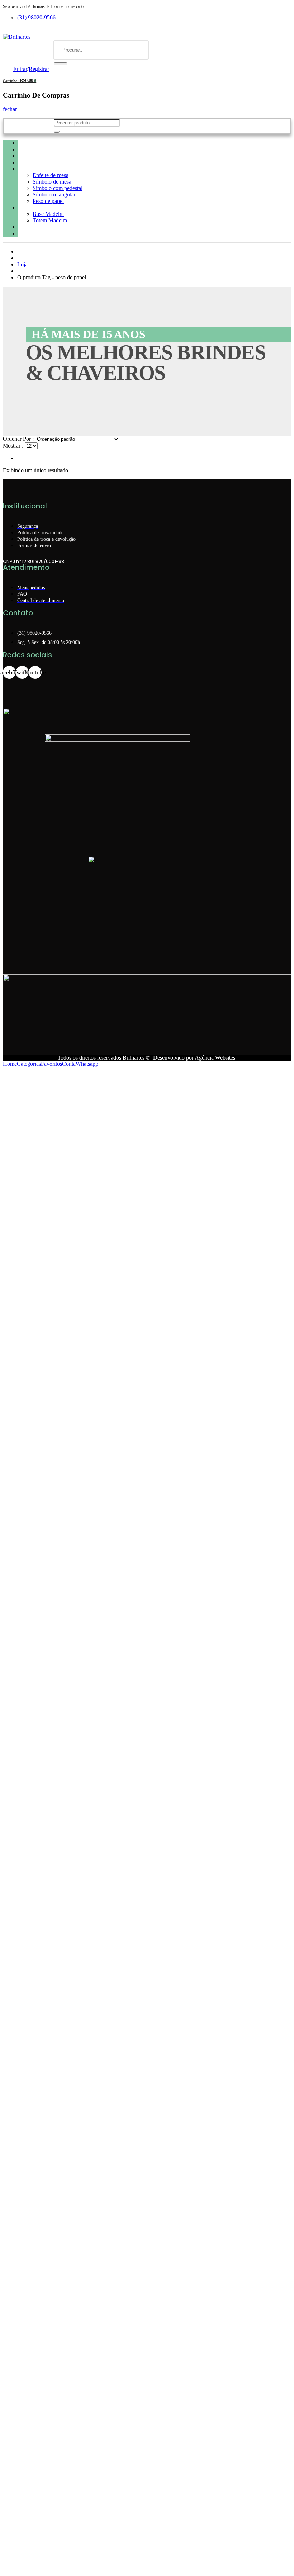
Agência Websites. (216, 1058)
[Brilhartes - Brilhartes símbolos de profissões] (17, 37)
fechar (10, 109)
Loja (22, 264)
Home (25, 143)
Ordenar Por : (18, 439)
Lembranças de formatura (50, 233)
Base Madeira (48, 214)
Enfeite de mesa (51, 175)
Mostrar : (13, 446)
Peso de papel (48, 201)
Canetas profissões (41, 156)
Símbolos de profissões (45, 169)
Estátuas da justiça (41, 227)
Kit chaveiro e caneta (44, 162)
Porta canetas (35, 207)
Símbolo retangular (54, 195)
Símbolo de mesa (52, 182)
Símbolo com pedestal (58, 188)
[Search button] (60, 64)
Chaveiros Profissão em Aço (52, 149)
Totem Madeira (50, 220)
